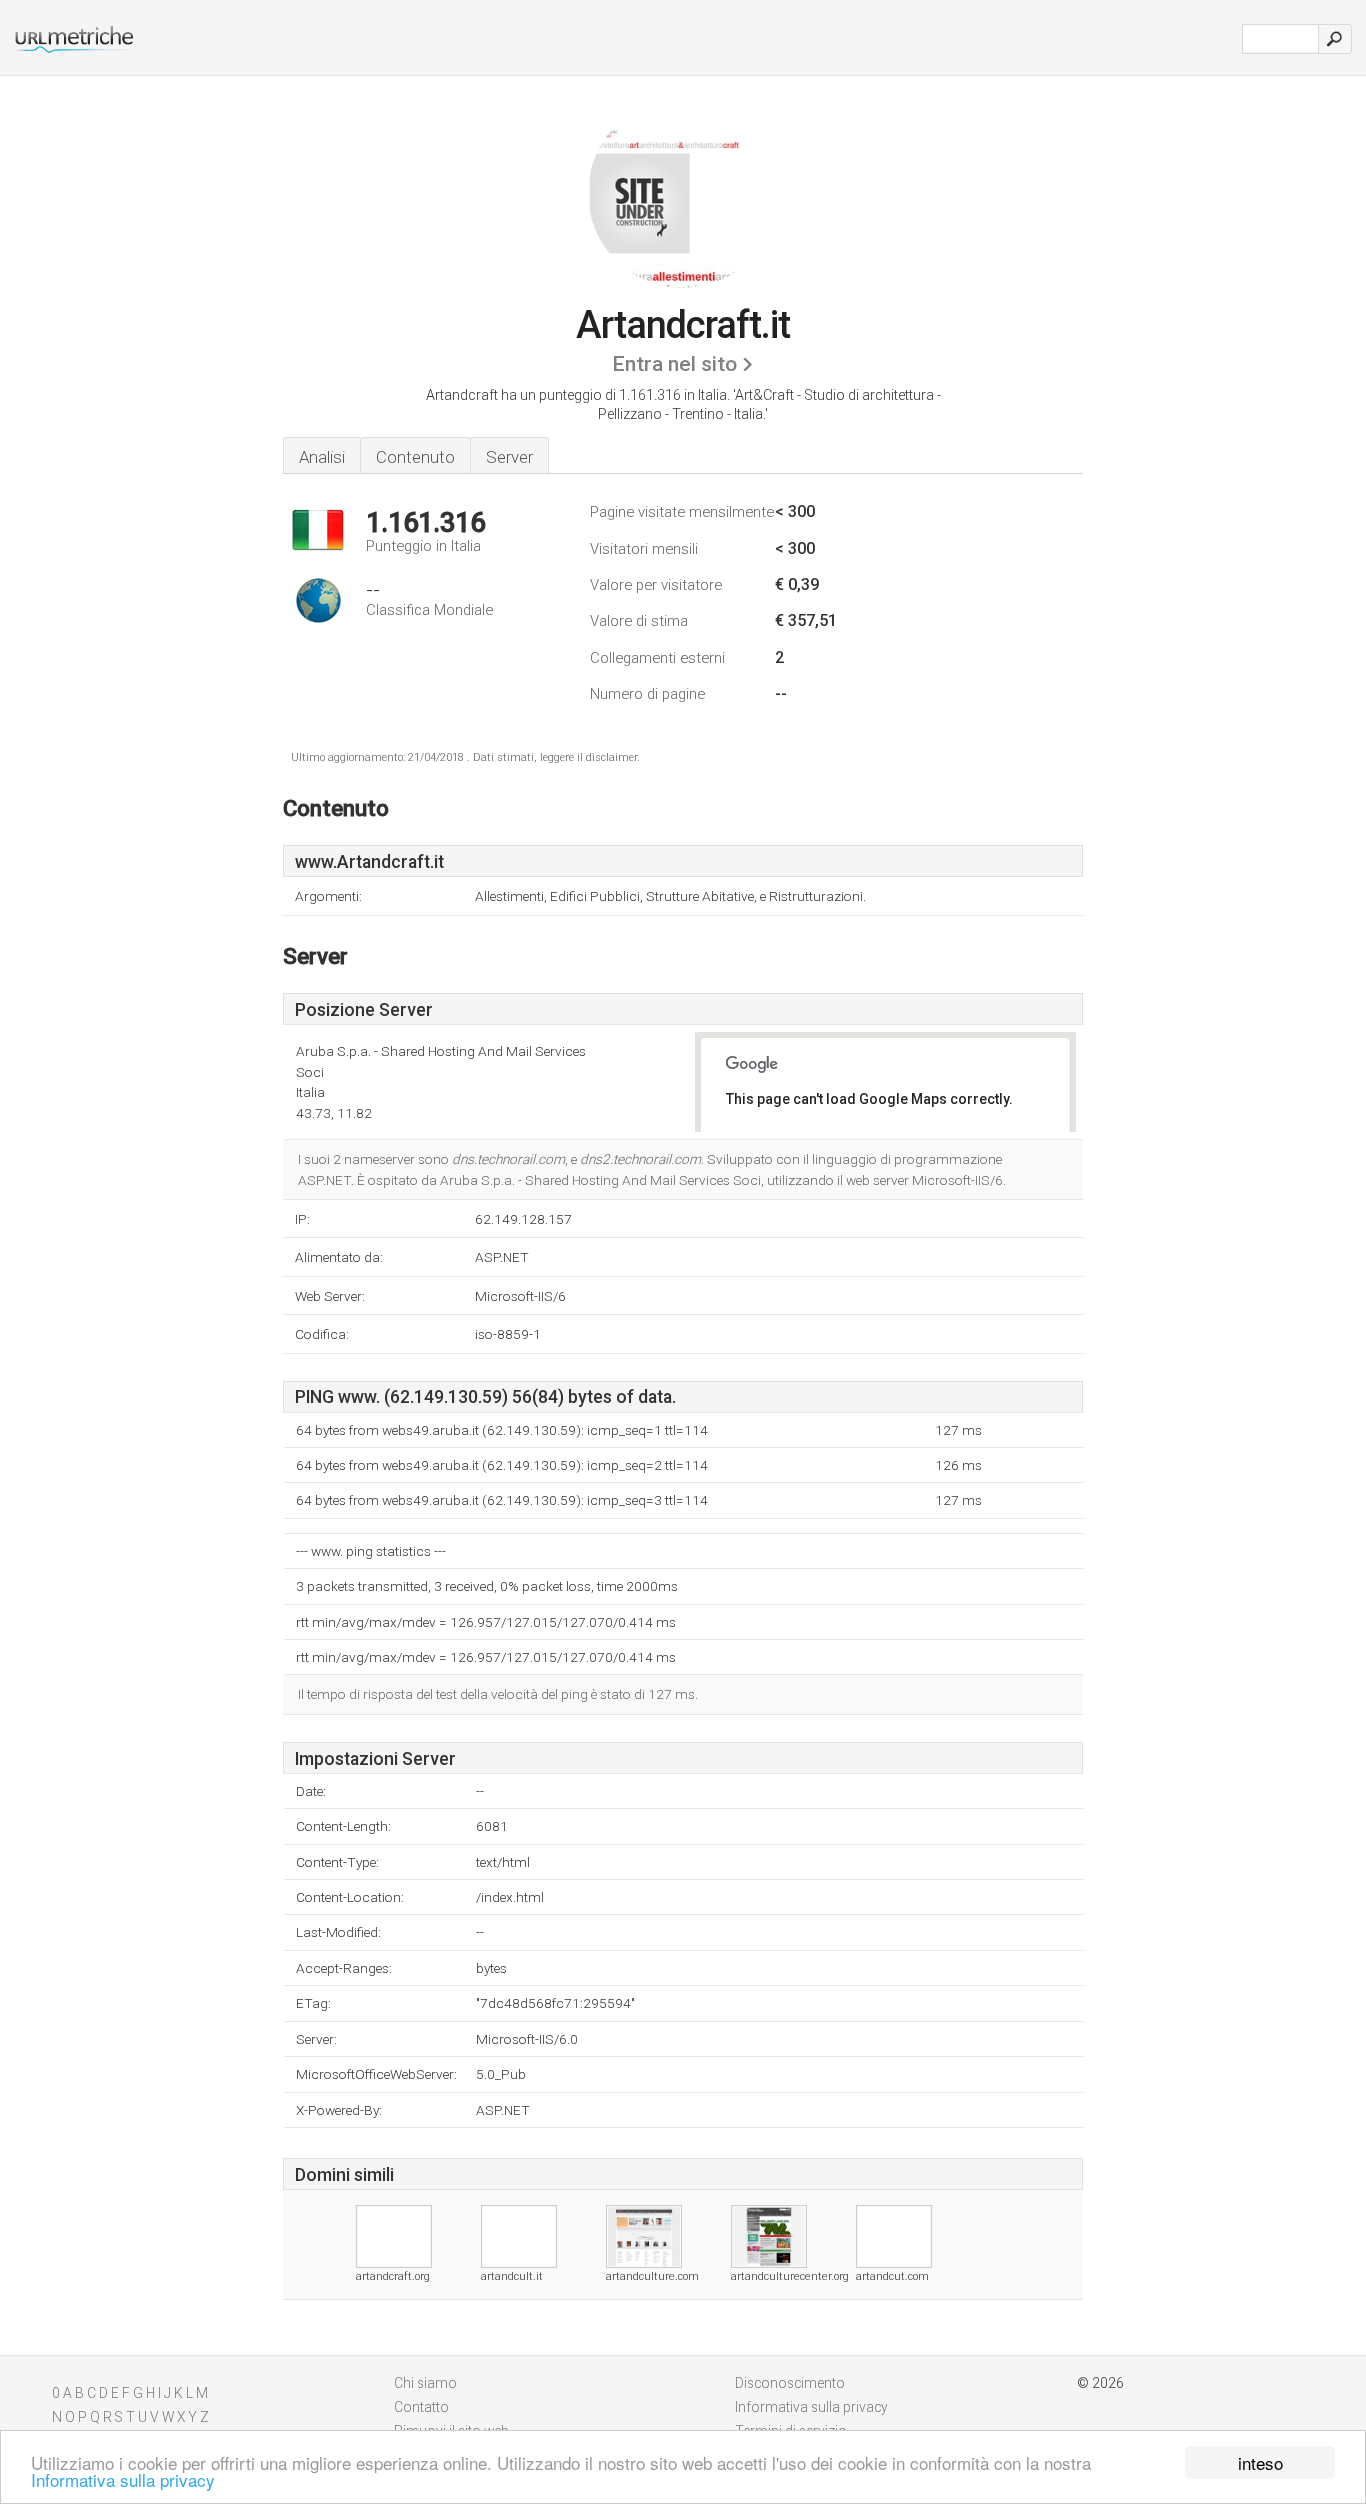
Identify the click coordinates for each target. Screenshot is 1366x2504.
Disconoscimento (790, 2383)
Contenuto (415, 457)
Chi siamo (425, 2383)
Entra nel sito (674, 364)
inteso (1260, 2462)
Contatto (421, 2407)
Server (509, 457)
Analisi (322, 457)
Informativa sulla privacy (123, 2479)
